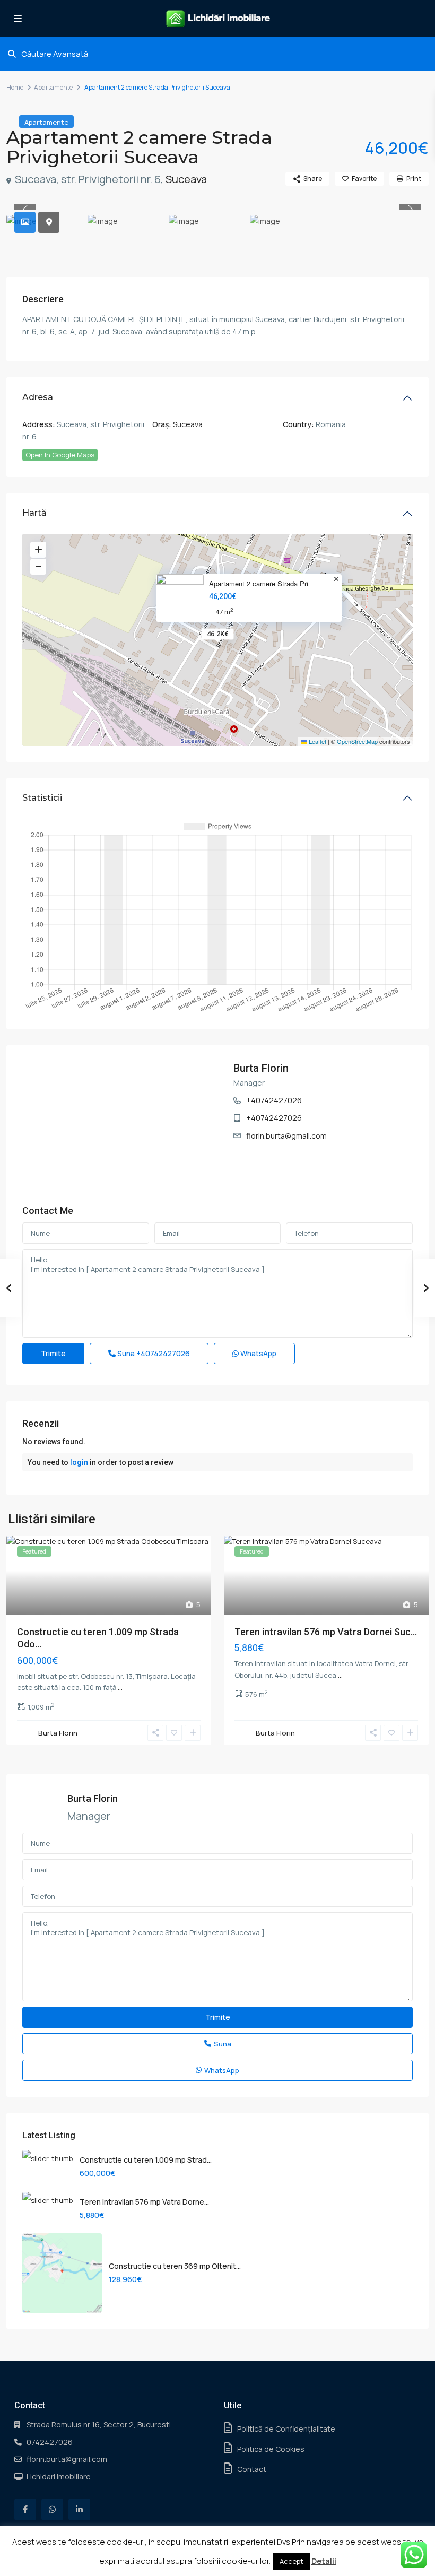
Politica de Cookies (271, 2449)
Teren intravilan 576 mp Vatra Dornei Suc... (326, 1632)
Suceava (186, 179)
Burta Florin (261, 1068)
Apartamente (53, 87)
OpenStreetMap (357, 741)
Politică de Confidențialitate (286, 2429)
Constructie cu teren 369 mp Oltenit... (175, 2266)
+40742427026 (274, 1100)
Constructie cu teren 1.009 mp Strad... (146, 2160)
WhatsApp (258, 1353)
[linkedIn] (79, 2509)
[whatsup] (52, 2509)
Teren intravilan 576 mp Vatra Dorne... (144, 2202)
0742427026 (50, 2442)
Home (15, 87)
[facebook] (25, 2509)
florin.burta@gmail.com (286, 1136)
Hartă (34, 513)
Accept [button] (292, 2561)
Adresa (38, 397)
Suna (153, 1353)
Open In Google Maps (60, 455)
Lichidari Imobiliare (59, 2477)
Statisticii (42, 798)
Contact (252, 2469)
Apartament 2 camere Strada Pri (259, 584)
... (120, 1687)
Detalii (324, 2561)
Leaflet (317, 741)
